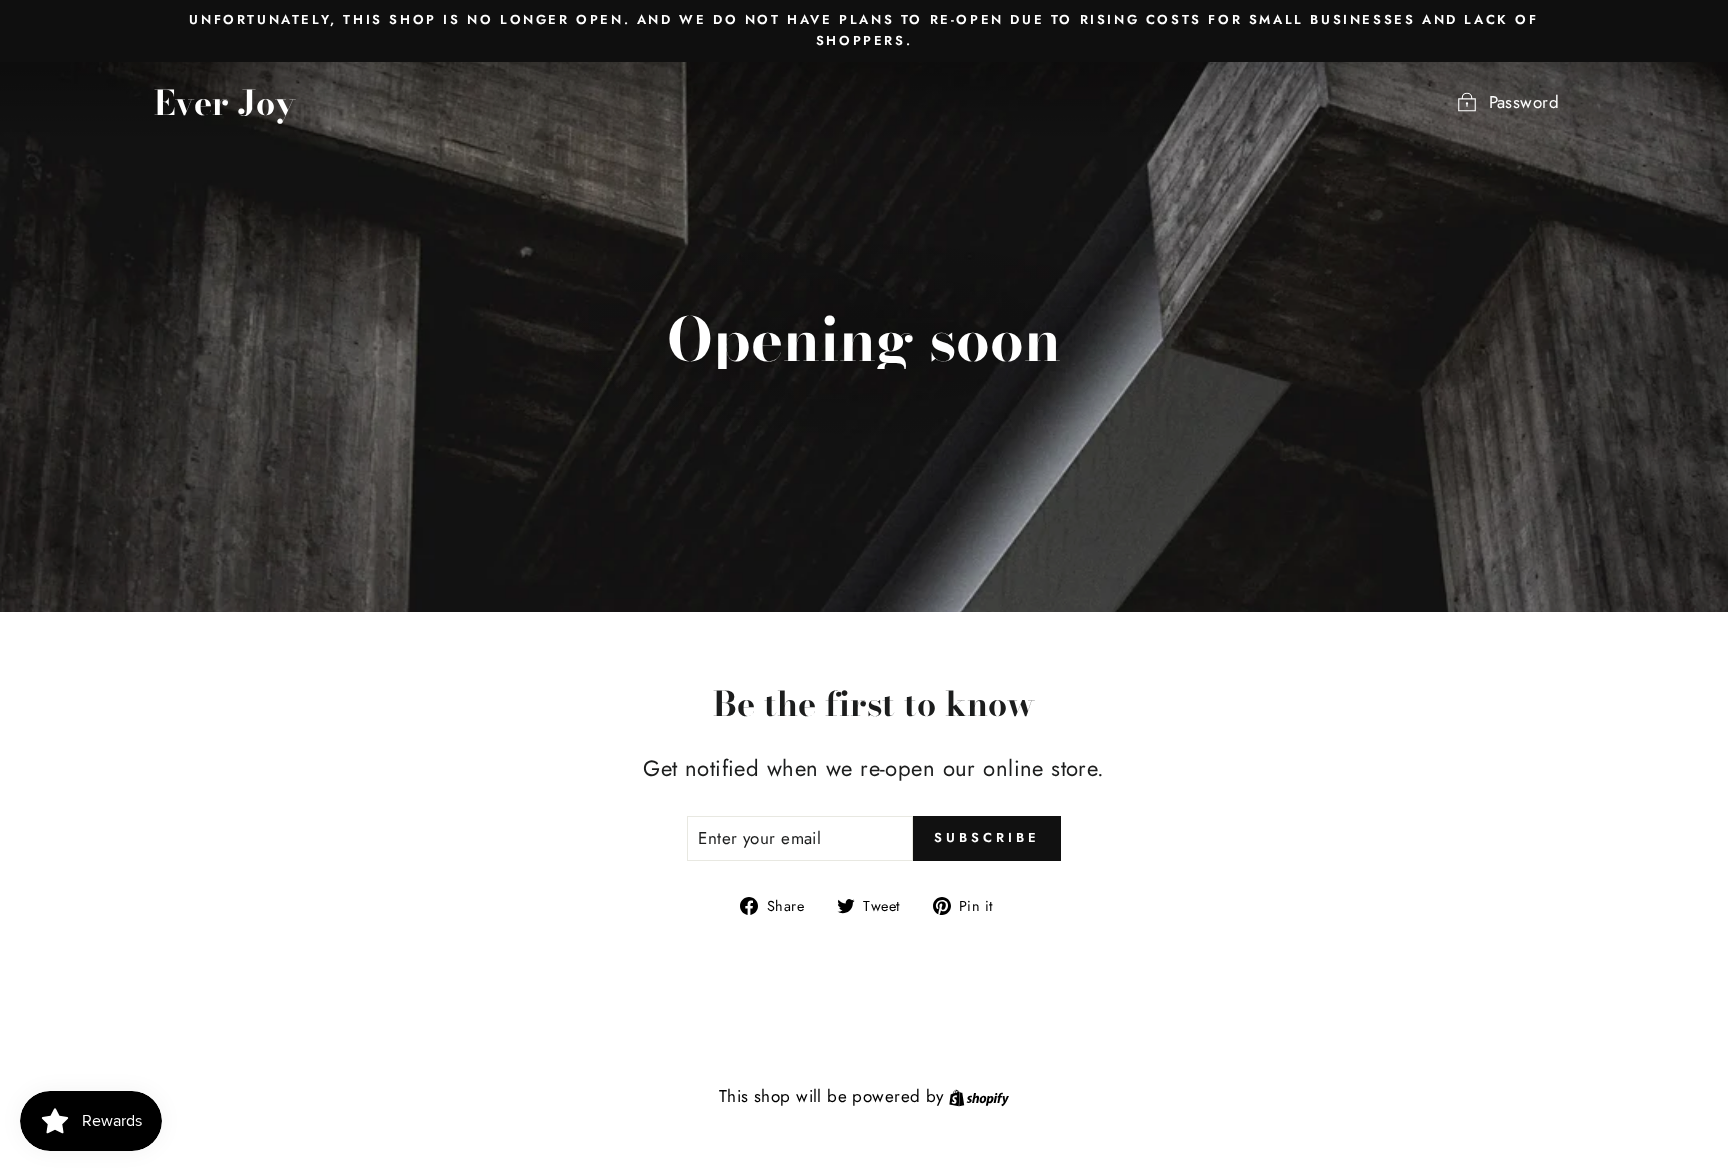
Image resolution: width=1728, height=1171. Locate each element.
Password (1524, 102)
